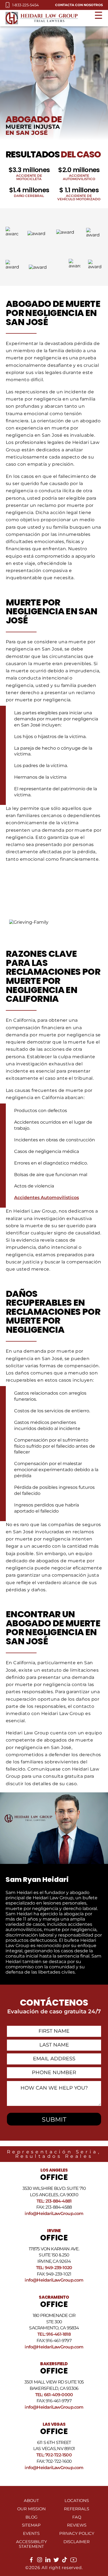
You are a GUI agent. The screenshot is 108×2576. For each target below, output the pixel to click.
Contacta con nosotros (79, 5)
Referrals (77, 2509)
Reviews (77, 2525)
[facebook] (31, 2561)
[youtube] (74, 2562)
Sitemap (31, 2525)
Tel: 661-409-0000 (54, 2395)
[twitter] (56, 2561)
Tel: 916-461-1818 (54, 2334)
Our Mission (31, 2509)
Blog (31, 2517)
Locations (77, 2501)
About (31, 2501)
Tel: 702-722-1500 (54, 2455)
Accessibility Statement (31, 2544)
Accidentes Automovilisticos (47, 1198)
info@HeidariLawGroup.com (54, 2213)
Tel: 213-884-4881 (54, 2201)
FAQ (77, 2517)
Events (31, 2533)
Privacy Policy (77, 2533)
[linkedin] (48, 2561)
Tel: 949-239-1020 (54, 2268)
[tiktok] (65, 2561)
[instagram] (40, 2561)
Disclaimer (77, 2542)
